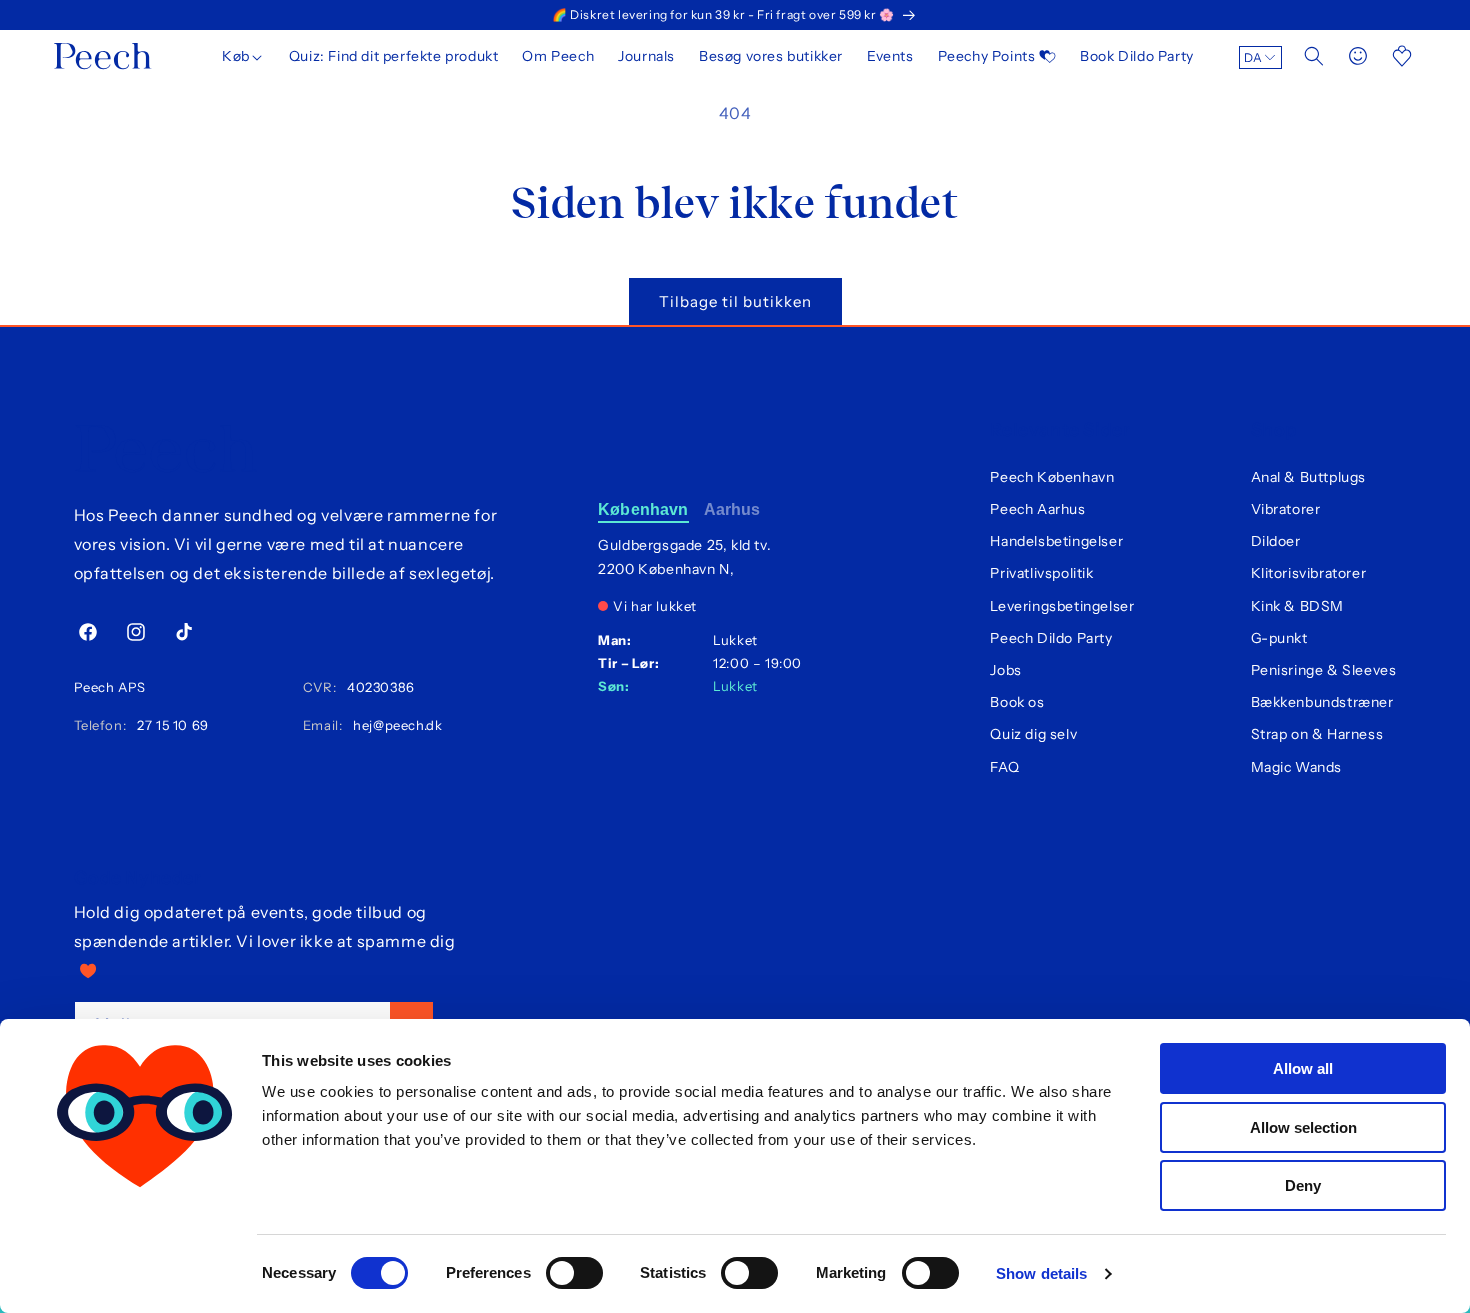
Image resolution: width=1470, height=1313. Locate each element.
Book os (1017, 702)
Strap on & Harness (1317, 734)
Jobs (1005, 670)
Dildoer (1276, 541)
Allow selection (1303, 1127)
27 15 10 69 (169, 725)
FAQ (1004, 767)
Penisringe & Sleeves (1324, 670)
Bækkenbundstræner (1322, 702)
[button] (243, 56)
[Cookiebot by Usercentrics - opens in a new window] (144, 1274)
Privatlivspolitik (1041, 573)
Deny (1303, 1185)
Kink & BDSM (1298, 606)
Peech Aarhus (1037, 509)
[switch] (574, 1273)
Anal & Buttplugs (1309, 477)
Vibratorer (1286, 509)
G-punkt (1279, 638)
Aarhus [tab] (732, 509)
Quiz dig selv (1033, 734)
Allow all (1303, 1068)
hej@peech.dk (394, 725)
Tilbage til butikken (735, 301)
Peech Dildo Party (1051, 638)
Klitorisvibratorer (1309, 573)
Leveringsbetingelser (1062, 606)
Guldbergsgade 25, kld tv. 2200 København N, (684, 557)
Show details (1041, 1273)
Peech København (1052, 477)
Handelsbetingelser (1056, 541)
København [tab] (643, 509)
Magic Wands (1297, 767)
